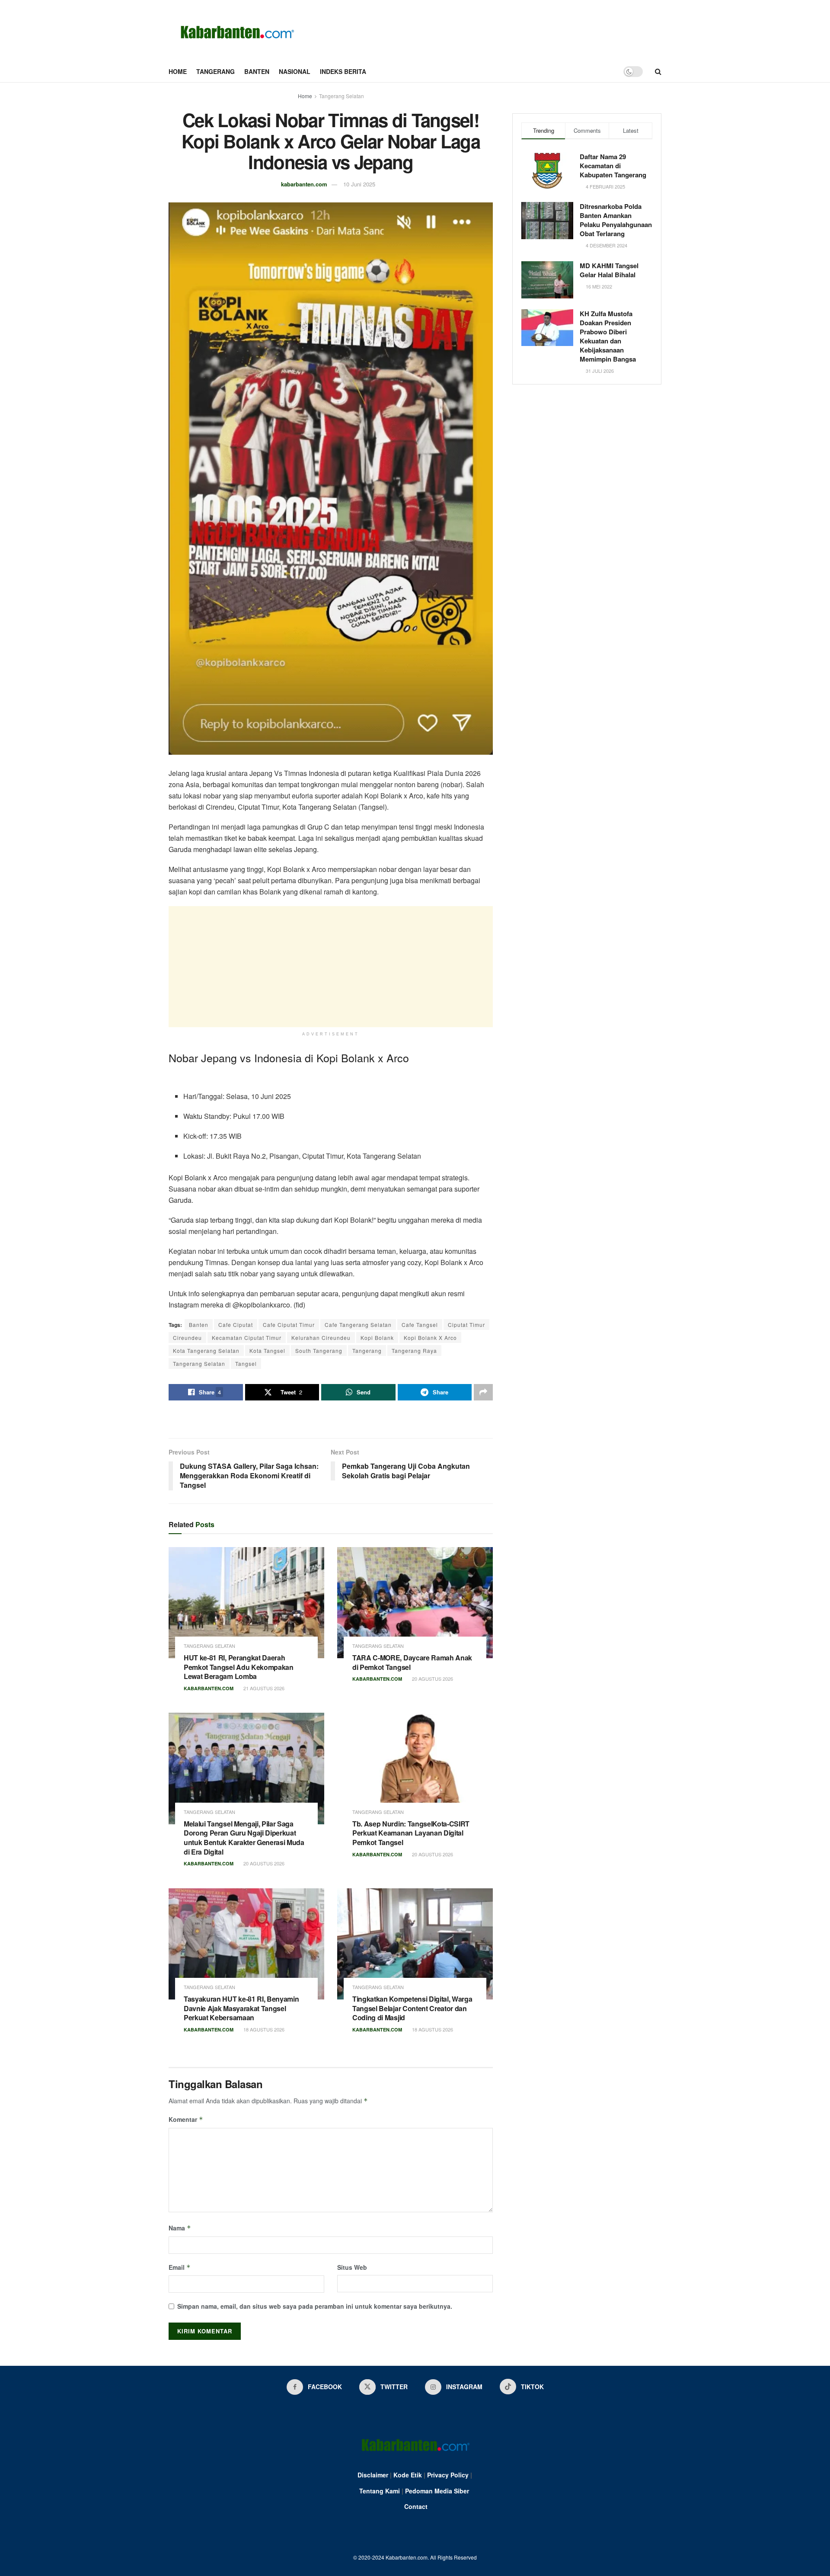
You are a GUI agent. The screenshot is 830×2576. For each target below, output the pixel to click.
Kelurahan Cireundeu (321, 1338)
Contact (416, 2506)
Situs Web (352, 2267)
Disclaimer (373, 2475)
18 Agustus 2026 (263, 2029)
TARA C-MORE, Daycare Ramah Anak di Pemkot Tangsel (412, 1662)
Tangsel (246, 1363)
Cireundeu (187, 1338)
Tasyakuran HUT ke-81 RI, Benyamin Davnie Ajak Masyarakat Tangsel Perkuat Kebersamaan (241, 2008)
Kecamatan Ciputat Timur (247, 1338)
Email (180, 2267)
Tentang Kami (380, 2491)
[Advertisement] (331, 967)
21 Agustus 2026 (263, 1688)
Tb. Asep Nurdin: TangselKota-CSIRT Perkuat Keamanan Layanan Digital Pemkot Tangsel (411, 1833)
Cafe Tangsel (420, 1325)
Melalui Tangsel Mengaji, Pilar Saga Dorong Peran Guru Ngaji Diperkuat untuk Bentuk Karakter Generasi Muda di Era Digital (244, 1838)
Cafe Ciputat (236, 1325)
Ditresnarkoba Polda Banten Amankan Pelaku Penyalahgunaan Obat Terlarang (616, 220)
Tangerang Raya (414, 1350)
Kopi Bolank (377, 1338)
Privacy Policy (448, 2475)
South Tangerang (319, 1350)
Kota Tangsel (267, 1350)
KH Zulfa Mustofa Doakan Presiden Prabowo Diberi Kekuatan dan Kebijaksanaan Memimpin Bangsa (608, 336)
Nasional (295, 71)
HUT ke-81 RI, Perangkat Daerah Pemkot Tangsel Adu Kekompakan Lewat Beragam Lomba (239, 1667)
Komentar (186, 2119)
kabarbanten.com (304, 184)
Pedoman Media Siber (437, 2491)
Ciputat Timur (466, 1325)
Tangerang (215, 71)
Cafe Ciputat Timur (289, 1325)
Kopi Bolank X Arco (430, 1338)
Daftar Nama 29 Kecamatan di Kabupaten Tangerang (613, 166)
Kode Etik (408, 2475)
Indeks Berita (343, 71)
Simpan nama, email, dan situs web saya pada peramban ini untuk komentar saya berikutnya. (315, 2306)
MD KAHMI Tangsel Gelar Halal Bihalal (609, 270)
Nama (180, 2228)
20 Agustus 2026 (432, 1679)
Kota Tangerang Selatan (206, 1350)
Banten (257, 71)
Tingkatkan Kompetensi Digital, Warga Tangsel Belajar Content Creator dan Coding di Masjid (412, 2008)
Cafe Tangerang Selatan (358, 1325)
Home (178, 71)
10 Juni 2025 (359, 184)
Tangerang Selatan (342, 96)
